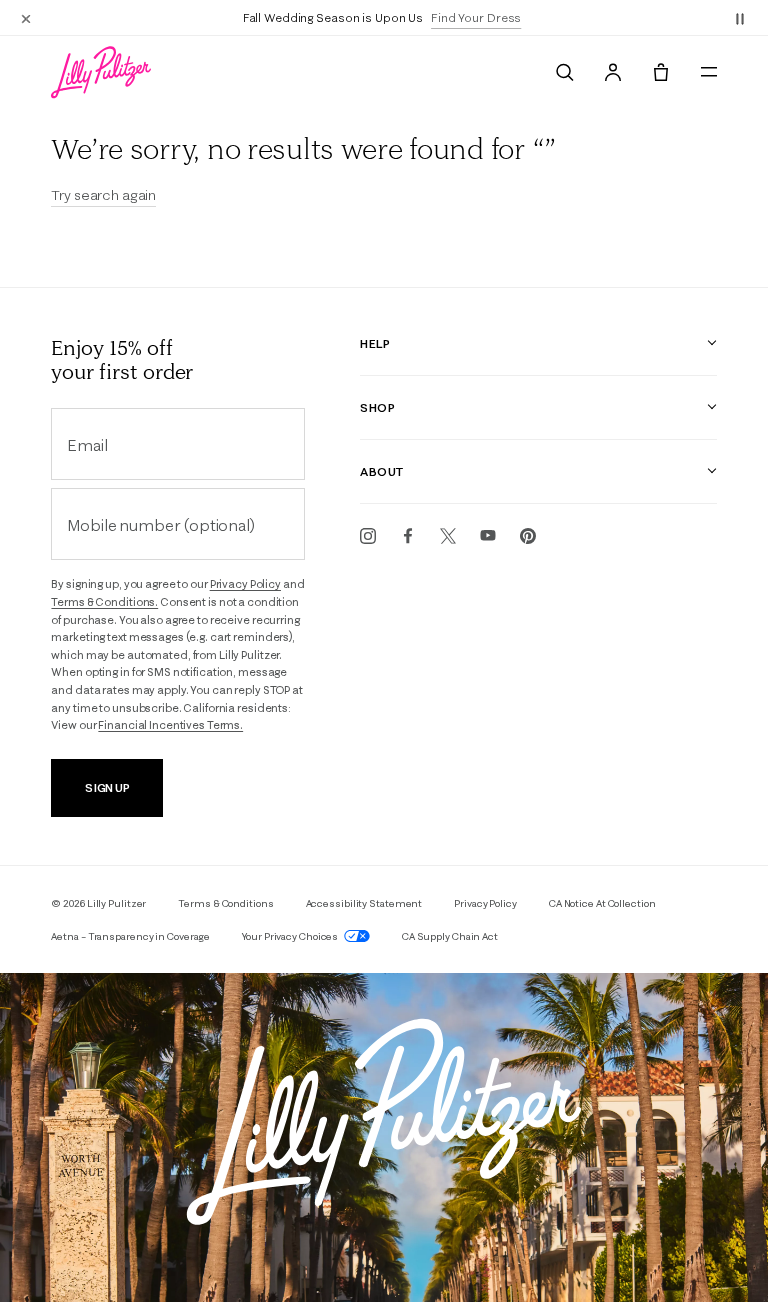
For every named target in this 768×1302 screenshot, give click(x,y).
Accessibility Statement (364, 903)
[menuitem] (565, 72)
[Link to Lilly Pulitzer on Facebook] (408, 536)
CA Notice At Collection (602, 903)
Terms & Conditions (225, 903)
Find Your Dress (476, 17)
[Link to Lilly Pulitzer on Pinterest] (528, 536)
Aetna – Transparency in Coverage (130, 936)
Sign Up (107, 787)
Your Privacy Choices (291, 936)
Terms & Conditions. (104, 602)
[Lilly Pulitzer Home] (101, 72)
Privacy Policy (245, 584)
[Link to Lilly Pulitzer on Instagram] (368, 536)
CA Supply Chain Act (450, 936)
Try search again (103, 195)
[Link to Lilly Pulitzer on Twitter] (448, 536)
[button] (740, 18)
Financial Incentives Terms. (170, 725)
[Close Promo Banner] (26, 18)
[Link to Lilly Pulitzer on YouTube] (488, 536)
